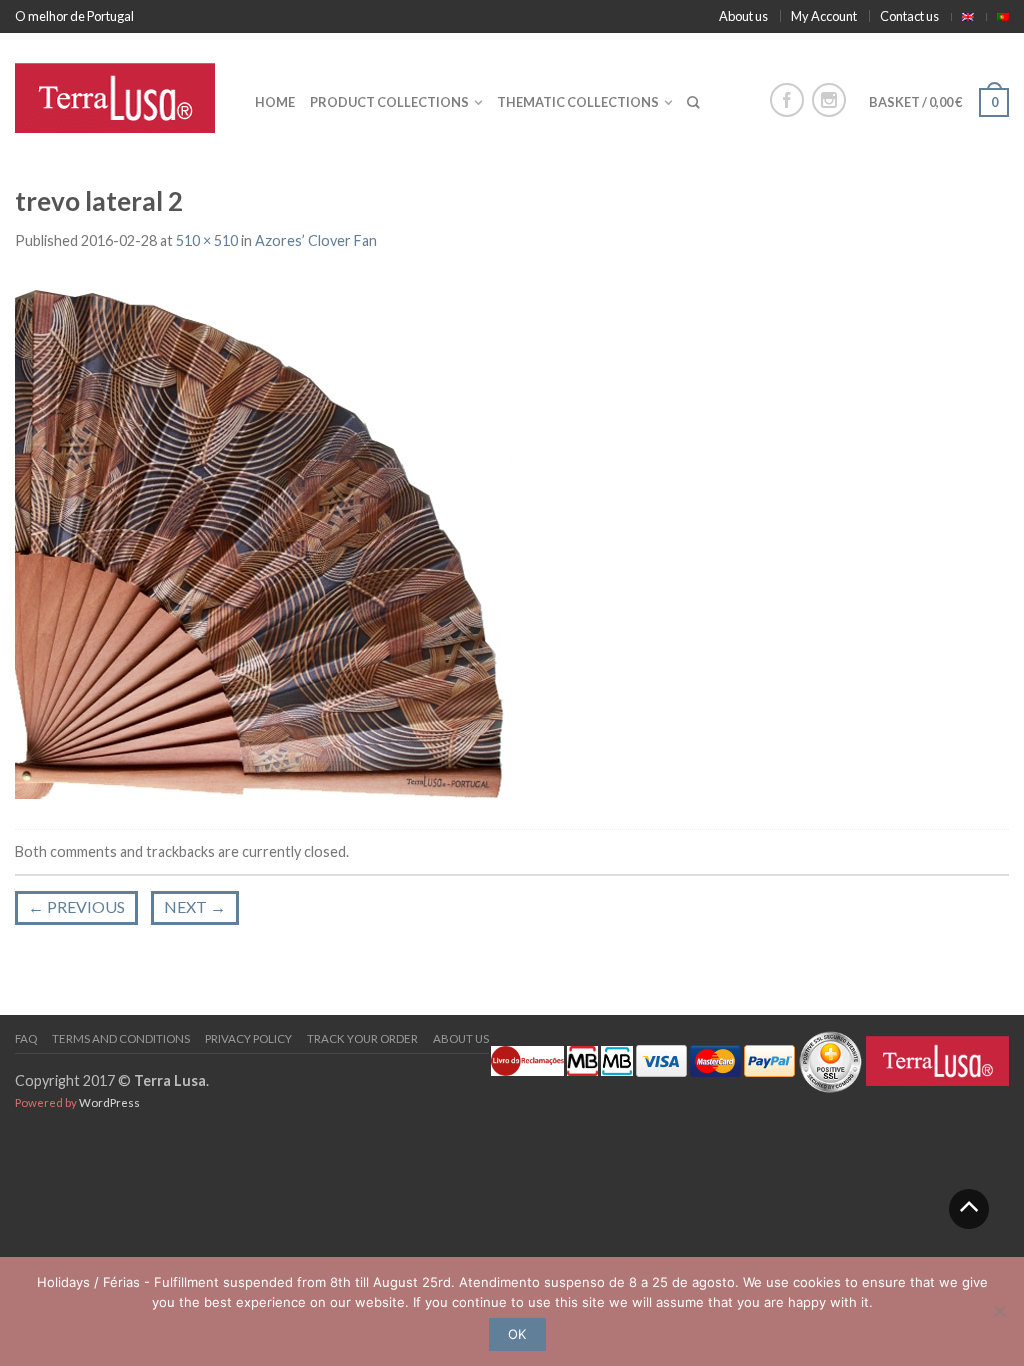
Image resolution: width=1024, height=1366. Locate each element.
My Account (824, 16)
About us (743, 16)
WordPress (109, 1102)
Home (275, 102)
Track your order (362, 1038)
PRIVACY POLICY (248, 1038)
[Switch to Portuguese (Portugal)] (1003, 17)
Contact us (909, 16)
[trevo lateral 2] (270, 541)
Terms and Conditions (121, 1038)
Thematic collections (578, 102)
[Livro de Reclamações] (527, 1059)
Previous (76, 906)
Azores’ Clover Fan (316, 240)
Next (195, 906)
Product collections (389, 102)
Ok (517, 1334)
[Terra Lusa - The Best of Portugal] (120, 93)
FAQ (26, 1038)
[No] (999, 1311)
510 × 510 (207, 240)
